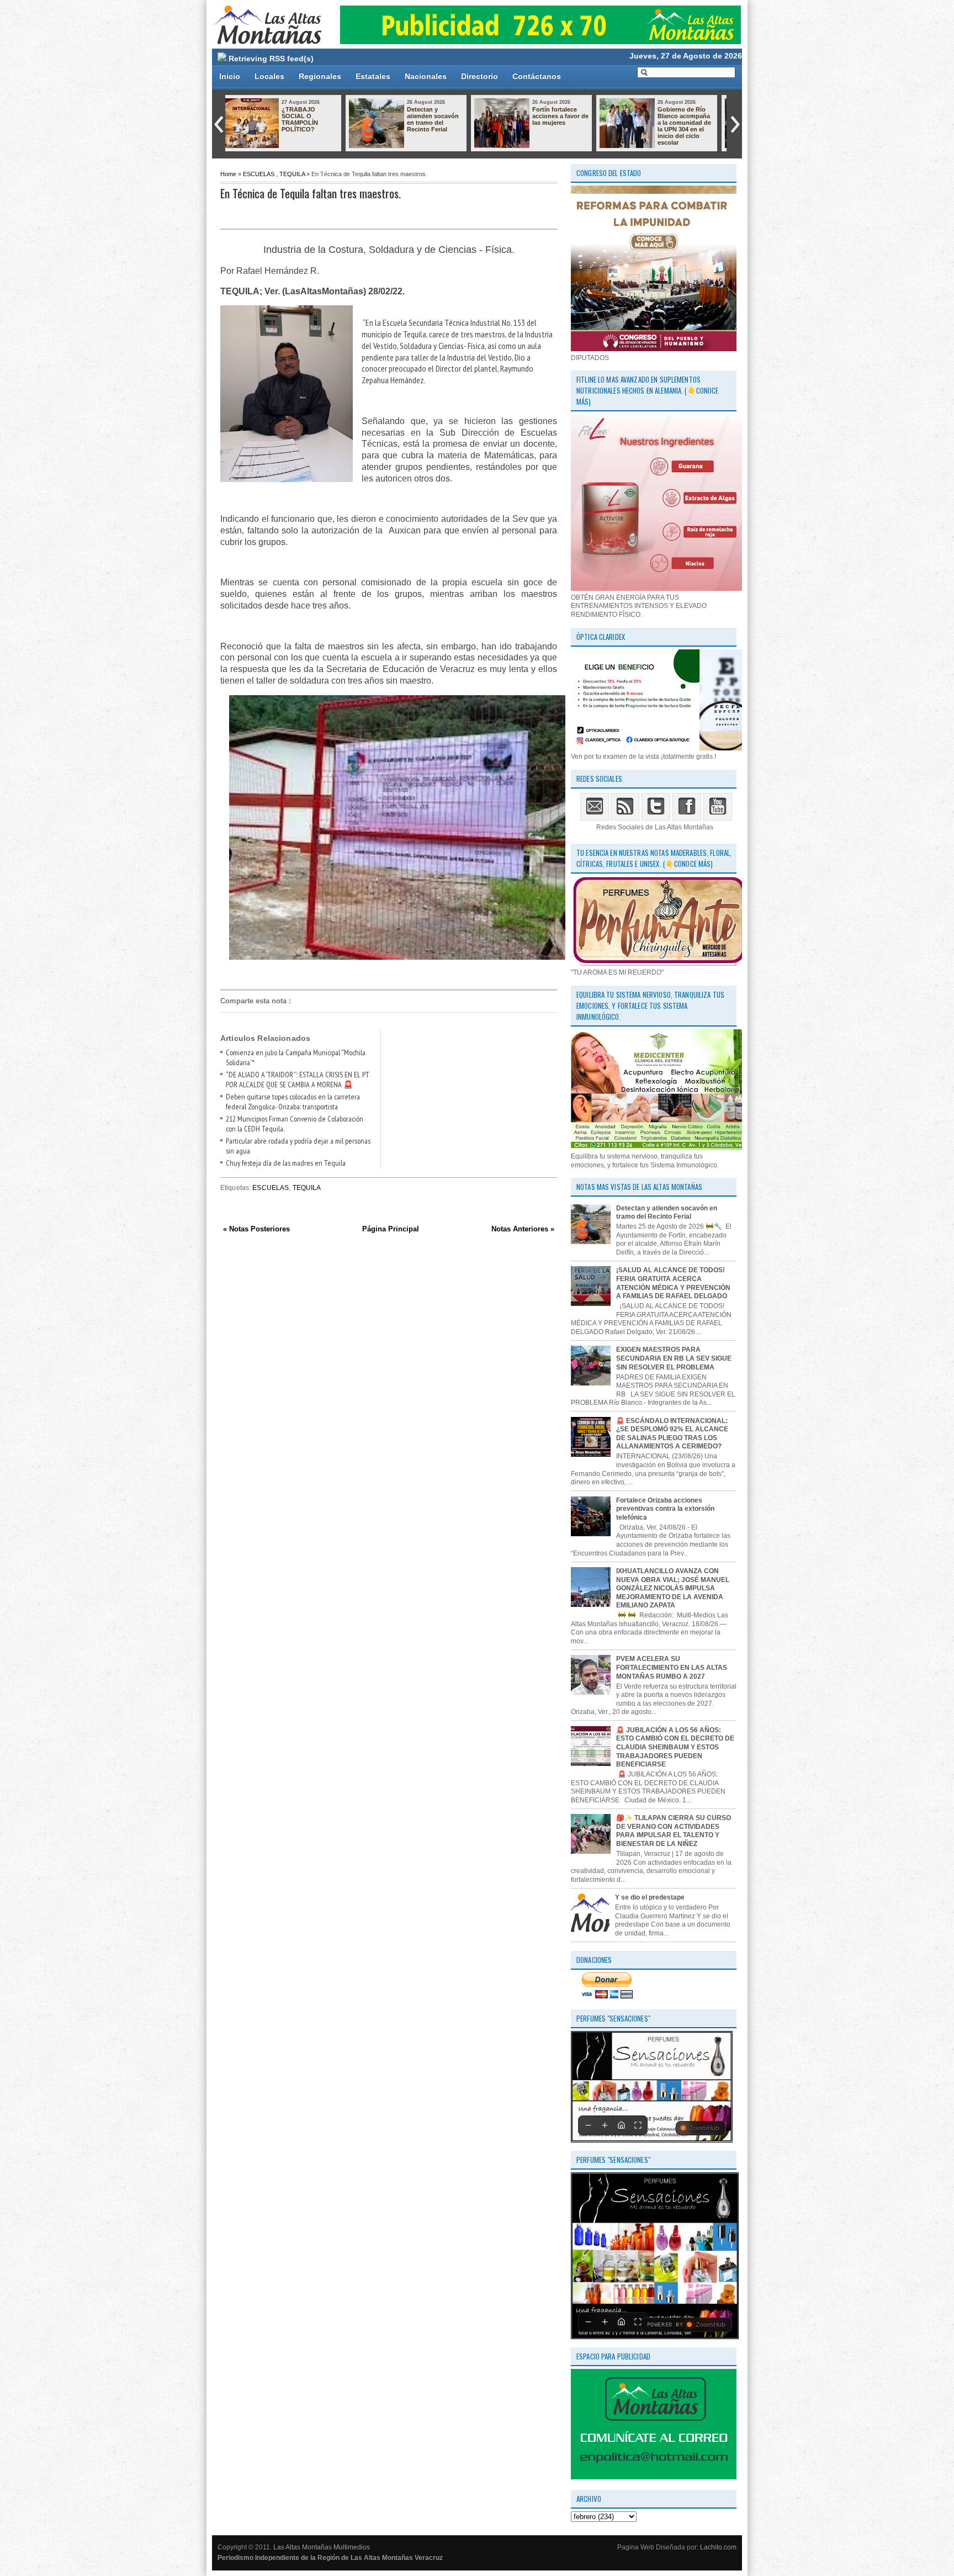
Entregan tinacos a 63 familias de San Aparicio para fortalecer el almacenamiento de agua (693, 126)
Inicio (230, 76)
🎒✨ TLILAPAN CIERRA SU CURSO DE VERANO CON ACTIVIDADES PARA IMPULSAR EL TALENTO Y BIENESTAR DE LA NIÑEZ (674, 1831)
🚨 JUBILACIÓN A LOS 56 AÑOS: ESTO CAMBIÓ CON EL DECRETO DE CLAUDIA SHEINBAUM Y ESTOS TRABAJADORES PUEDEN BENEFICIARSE (675, 1747)
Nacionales (426, 76)
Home (228, 174)
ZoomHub (704, 2128)
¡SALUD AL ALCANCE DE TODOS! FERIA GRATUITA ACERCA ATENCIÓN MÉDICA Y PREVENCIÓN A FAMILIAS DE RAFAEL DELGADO (673, 1283)
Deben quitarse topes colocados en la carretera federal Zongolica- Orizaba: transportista (293, 1102)
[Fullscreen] (638, 2125)
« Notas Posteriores (256, 1229)
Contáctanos (537, 76)
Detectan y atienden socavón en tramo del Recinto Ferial (667, 1213)
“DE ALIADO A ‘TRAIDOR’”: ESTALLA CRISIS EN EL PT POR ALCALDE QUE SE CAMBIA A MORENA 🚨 (298, 1080)
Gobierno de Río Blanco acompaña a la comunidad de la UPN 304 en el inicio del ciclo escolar (442, 126)
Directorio (479, 76)
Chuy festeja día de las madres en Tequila (286, 1163)
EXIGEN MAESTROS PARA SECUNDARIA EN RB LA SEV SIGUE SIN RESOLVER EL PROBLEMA (674, 1358)
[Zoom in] (605, 2125)
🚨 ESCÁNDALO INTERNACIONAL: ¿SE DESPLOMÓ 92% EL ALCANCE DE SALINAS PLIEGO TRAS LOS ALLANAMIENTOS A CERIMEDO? (672, 1434)
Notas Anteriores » (523, 1229)
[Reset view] (621, 2125)
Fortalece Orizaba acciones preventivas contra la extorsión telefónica (665, 1509)
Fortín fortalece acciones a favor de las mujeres (318, 116)
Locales (269, 76)
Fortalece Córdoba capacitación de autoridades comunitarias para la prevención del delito (568, 126)
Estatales (373, 76)
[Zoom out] (588, 2125)
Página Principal (391, 1229)
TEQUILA (292, 174)
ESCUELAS (259, 174)
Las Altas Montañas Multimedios (322, 2547)
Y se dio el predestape (650, 1897)
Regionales (320, 76)
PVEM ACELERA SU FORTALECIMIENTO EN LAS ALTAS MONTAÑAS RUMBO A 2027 (672, 1667)
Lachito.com (718, 2547)
